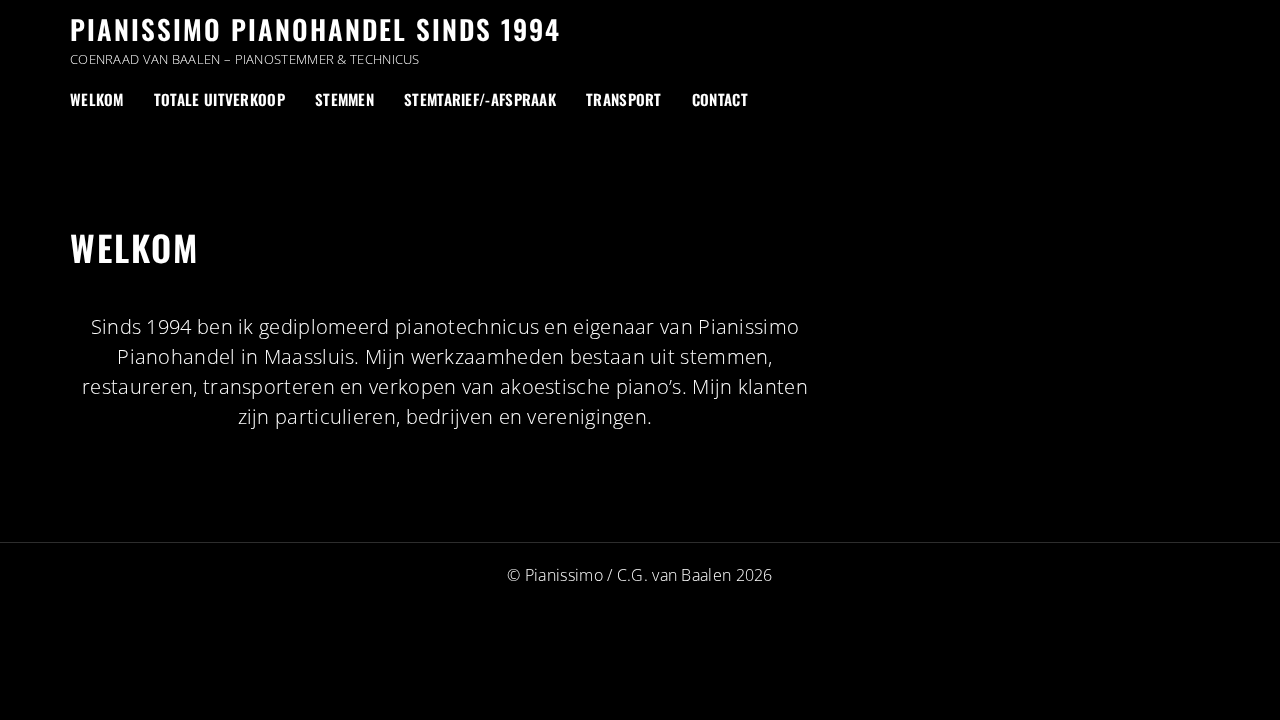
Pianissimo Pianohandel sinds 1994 (315, 29)
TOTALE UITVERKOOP (219, 99)
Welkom (97, 99)
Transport (624, 99)
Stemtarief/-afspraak (480, 99)
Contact (720, 99)
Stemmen (344, 99)
